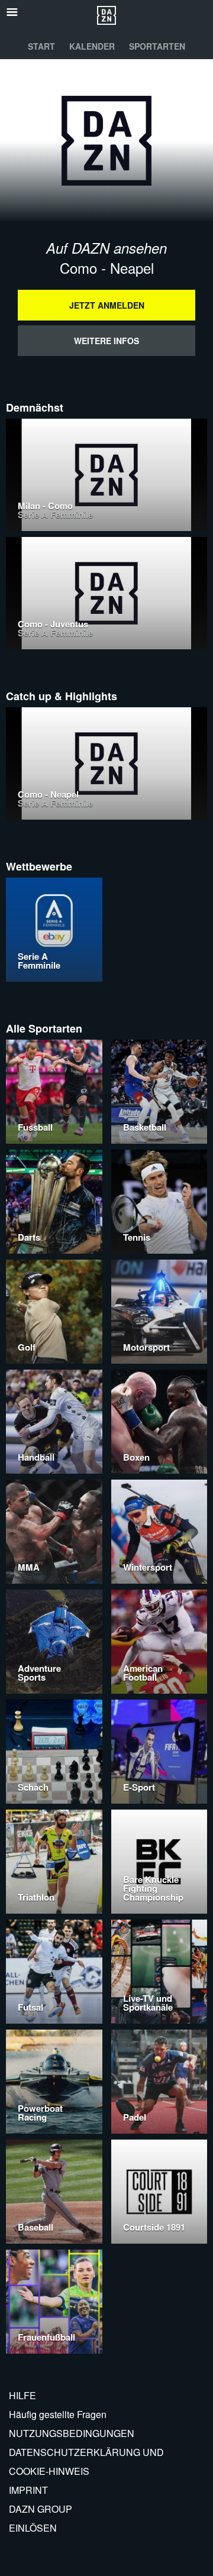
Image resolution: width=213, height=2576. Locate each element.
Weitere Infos (106, 341)
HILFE (22, 2395)
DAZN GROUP (41, 2509)
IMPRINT (28, 2490)
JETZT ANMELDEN (107, 305)
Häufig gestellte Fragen (58, 2414)
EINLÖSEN (33, 2528)
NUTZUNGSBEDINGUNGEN (72, 2433)
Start (41, 46)
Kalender (92, 46)
